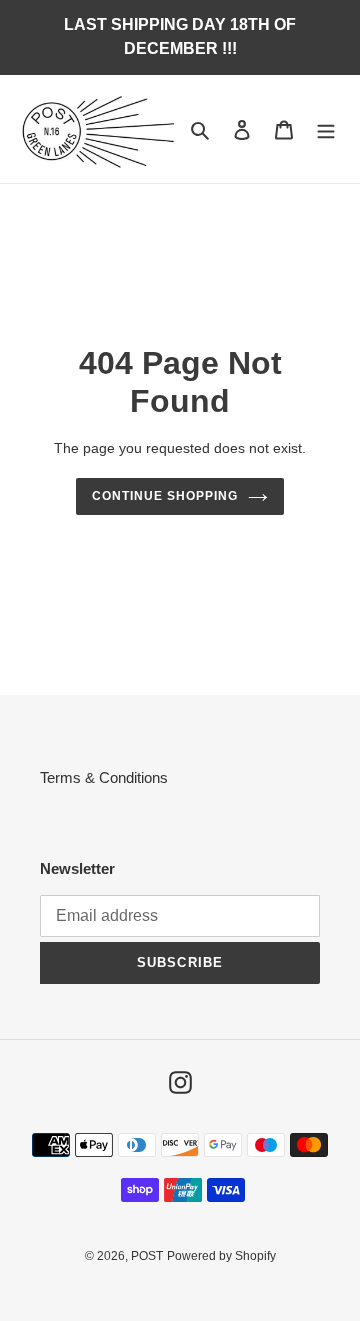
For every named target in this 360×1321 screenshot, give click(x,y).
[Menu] (326, 129)
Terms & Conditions (104, 777)
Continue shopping (165, 496)
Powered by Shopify (221, 1256)
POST (147, 1256)
